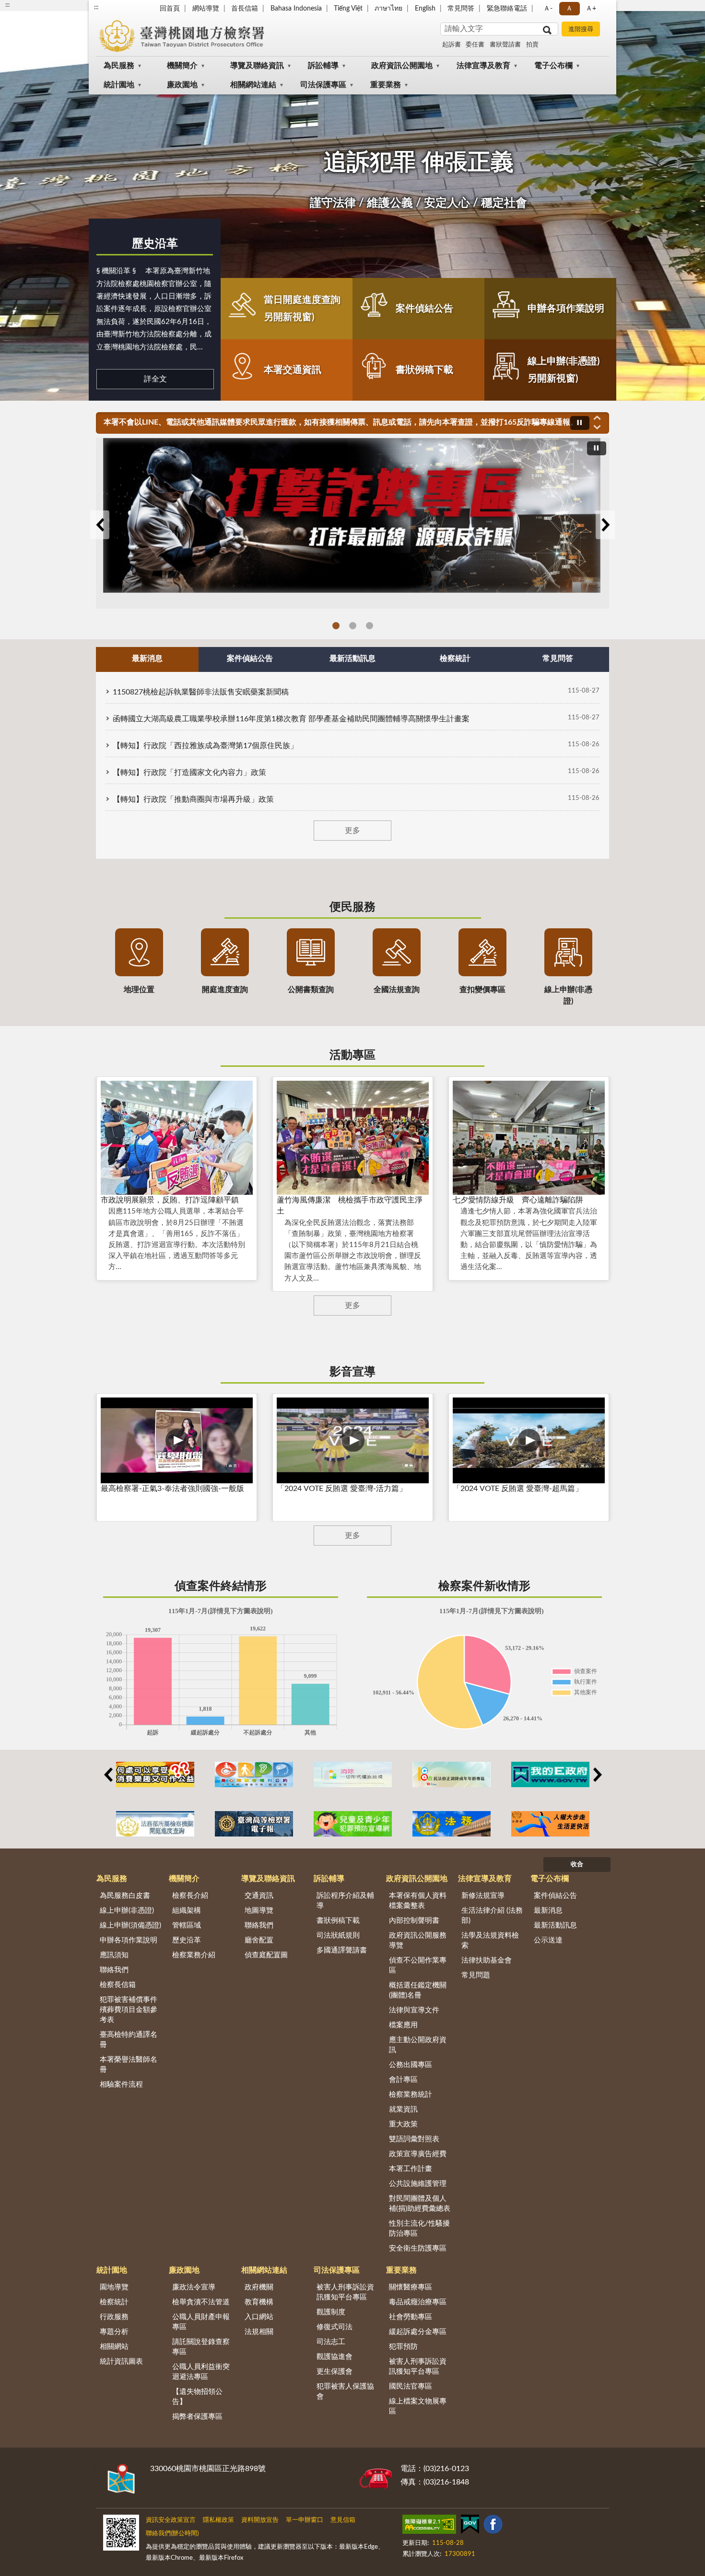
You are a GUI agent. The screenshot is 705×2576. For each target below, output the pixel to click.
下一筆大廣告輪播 (605, 525)
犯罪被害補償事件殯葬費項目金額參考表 (129, 2010)
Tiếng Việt (348, 9)
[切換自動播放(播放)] (580, 423)
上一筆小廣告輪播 (108, 1775)
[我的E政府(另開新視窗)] (550, 1774)
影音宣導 (352, 1372)
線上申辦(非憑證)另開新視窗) (564, 370)
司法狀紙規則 (338, 1935)
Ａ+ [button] (591, 9)
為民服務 (119, 66)
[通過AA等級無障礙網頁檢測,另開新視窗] (429, 2526)
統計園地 (119, 85)
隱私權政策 (218, 2520)
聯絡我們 (114, 1970)
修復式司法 (335, 2327)
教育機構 (259, 2302)
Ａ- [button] (548, 9)
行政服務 (114, 2317)
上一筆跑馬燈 (597, 417)
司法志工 (331, 2342)
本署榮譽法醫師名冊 (129, 2065)
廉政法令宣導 (194, 2287)
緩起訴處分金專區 (418, 2332)
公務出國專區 (411, 2065)
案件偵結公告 (424, 309)
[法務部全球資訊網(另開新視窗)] (452, 1824)
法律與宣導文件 (414, 2010)
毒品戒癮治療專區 (418, 2302)
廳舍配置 (259, 1940)
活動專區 (352, 1055)
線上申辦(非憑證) (127, 1911)
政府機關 (259, 2287)
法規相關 (259, 2332)
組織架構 (187, 1911)
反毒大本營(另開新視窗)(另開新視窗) (370, 626)
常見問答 (461, 9)
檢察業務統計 (411, 2095)
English (425, 9)
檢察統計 (114, 2302)
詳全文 (155, 379)
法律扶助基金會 (487, 1960)
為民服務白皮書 (125, 1896)
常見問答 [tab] (558, 658)
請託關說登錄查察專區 (201, 2347)
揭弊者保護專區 (197, 2417)
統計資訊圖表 (121, 2362)
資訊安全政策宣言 (171, 2520)
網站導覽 (206, 9)
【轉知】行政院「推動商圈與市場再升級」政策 (193, 799)
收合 (577, 1865)
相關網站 (114, 2347)
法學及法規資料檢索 (490, 1941)
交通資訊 (259, 1896)
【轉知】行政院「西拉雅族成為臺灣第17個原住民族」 (205, 746)
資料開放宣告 (260, 2520)
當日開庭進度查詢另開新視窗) (302, 309)
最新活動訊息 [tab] (352, 658)
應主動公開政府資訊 (418, 2045)
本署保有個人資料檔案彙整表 (418, 1901)
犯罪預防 (403, 2347)
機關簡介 (182, 66)
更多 (352, 831)
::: (96, 7)
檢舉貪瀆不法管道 (201, 2302)
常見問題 (476, 1975)
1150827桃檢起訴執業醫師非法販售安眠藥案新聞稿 (201, 692)
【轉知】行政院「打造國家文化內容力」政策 (189, 773)
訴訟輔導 (323, 66)
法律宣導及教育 (483, 66)
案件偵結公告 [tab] (250, 658)
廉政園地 (182, 85)
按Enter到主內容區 (36, 8)
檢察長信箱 (118, 1985)
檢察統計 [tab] (455, 658)
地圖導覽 (259, 1911)
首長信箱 (245, 9)
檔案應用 (403, 2025)
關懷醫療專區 (411, 2287)
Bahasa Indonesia (296, 9)
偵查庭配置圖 (266, 1955)
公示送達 (548, 1940)
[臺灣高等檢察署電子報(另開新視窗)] (254, 1824)
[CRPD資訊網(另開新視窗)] (254, 1774)
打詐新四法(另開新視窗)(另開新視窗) (353, 626)
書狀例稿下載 (424, 370)
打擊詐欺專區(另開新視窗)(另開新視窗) (336, 626)
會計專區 (403, 2080)
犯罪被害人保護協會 (345, 2391)
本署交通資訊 (293, 370)
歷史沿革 (155, 244)
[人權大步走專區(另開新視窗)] (550, 1824)
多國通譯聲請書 (342, 1950)
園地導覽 (114, 2287)
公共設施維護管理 (418, 2184)
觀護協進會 (335, 2357)
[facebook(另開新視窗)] (493, 2526)
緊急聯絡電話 (507, 9)
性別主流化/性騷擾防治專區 (419, 2229)
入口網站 (259, 2317)
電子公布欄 (553, 66)
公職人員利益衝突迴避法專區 (201, 2372)
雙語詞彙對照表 (414, 2139)
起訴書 (452, 45)
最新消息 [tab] (147, 658)
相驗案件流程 (121, 2085)
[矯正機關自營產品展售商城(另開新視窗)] (155, 1774)
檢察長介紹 (190, 1896)
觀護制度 (331, 2312)
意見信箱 (343, 2520)
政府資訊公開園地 (402, 66)
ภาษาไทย (388, 9)
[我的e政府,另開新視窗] (470, 2526)
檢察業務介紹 (194, 1955)
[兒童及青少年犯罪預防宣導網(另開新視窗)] (353, 1824)
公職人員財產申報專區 (201, 2322)
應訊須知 (114, 1955)
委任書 (475, 45)
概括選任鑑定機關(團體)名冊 (418, 1990)
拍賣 (532, 45)
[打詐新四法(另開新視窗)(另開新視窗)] (352, 523)
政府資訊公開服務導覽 (418, 1941)
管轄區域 (187, 1925)
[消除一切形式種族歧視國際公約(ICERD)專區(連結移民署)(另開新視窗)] (353, 1774)
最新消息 (548, 1911)
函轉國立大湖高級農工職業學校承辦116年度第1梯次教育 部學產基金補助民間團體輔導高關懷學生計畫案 (291, 719)
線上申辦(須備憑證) (130, 1925)
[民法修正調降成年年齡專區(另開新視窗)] (452, 1774)
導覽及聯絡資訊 (257, 66)
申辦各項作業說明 (566, 309)
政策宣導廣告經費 (418, 2154)
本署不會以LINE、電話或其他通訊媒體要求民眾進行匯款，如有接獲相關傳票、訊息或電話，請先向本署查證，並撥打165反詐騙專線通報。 (341, 422)
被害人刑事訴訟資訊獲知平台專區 (345, 2292)
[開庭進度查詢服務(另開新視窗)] (155, 1824)
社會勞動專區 (411, 2317)
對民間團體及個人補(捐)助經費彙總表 (420, 2204)
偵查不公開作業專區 (418, 1965)
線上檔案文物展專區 (418, 2406)
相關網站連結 (253, 85)
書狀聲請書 (505, 45)
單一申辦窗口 (305, 2520)
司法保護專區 (323, 85)
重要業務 (386, 85)
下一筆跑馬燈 (597, 427)
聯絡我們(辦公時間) (172, 2534)
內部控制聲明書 (414, 1921)
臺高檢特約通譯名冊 (129, 2040)
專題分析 (114, 2332)
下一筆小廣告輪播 (597, 1775)
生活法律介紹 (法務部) (492, 1916)
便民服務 (352, 907)
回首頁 (170, 9)
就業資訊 (403, 2109)
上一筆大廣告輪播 (100, 525)
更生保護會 (335, 2372)
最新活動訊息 (555, 1925)
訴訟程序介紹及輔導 (345, 1901)
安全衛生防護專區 (418, 2248)
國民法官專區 (411, 2386)
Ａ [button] (569, 9)
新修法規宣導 (483, 1896)
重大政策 (403, 2124)
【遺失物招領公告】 (197, 2397)
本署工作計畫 (411, 2169)
